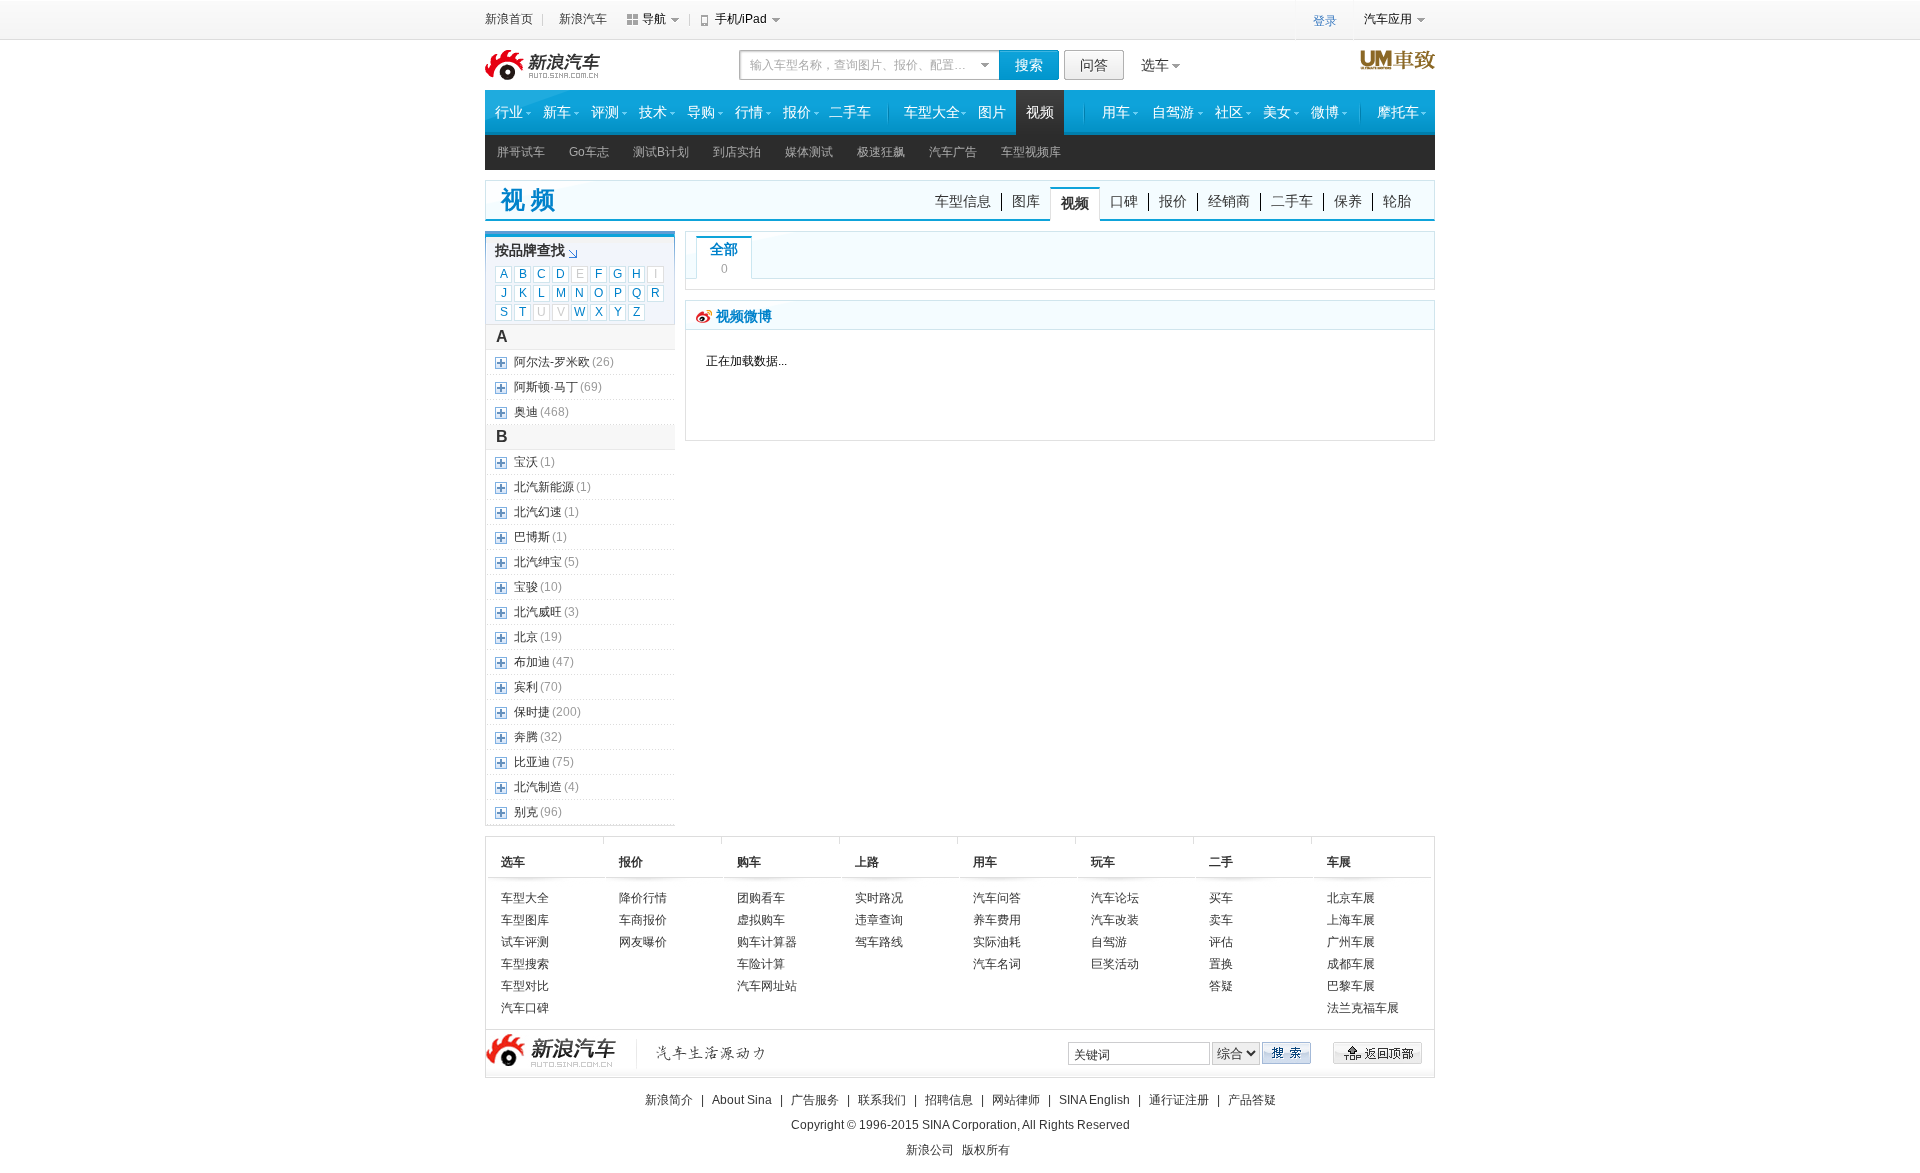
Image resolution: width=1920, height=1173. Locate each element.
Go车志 (589, 152)
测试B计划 (661, 152)
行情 (749, 112)
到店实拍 (737, 152)
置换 (1221, 964)
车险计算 (761, 964)
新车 (557, 112)
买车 (1221, 898)
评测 (605, 112)
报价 (797, 112)
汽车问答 (997, 898)
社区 (1229, 112)
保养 (1348, 201)
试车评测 (525, 942)
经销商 (1229, 201)
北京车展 (1351, 898)
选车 (1155, 65)
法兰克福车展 (1363, 1008)
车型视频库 (1031, 152)
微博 (1325, 112)
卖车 (1221, 920)
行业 (509, 112)
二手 (1221, 862)
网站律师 (1016, 1100)
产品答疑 (1252, 1100)
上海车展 (1351, 920)
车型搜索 (525, 964)
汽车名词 (997, 964)
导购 (701, 112)
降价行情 (643, 898)
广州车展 (1351, 942)
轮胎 (1397, 201)
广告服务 (815, 1100)
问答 (1094, 65)
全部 (724, 249)
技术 (653, 112)
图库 (1026, 201)
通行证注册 (1179, 1100)
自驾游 (1173, 112)
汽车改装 (1115, 920)
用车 (1116, 112)
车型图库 (525, 920)
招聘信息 (949, 1100)
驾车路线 (879, 942)
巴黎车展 (1351, 986)
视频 (1040, 112)
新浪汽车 (583, 19)
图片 (992, 112)
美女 (1277, 112)
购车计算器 (767, 942)
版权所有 (986, 1150)
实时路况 (879, 898)
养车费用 (997, 920)
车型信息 (963, 201)
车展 (1339, 862)
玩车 (1103, 862)
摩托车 (1398, 112)
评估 (1221, 942)
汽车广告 (953, 152)
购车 (749, 862)
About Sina (742, 1100)
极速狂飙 (881, 152)
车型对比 (525, 986)
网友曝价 (643, 942)
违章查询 (879, 920)
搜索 (1029, 65)
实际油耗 (997, 942)
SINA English (1094, 1100)
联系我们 (882, 1100)
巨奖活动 (1115, 964)
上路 (867, 862)
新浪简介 (669, 1100)
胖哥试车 (521, 152)
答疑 (1221, 986)
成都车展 (1351, 964)
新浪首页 (509, 19)
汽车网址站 (767, 986)
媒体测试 (809, 152)
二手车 (850, 112)
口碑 (1124, 201)
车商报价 (643, 920)
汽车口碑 (525, 1008)
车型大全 (932, 112)
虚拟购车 (761, 920)
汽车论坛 (1115, 898)
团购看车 (761, 898)
